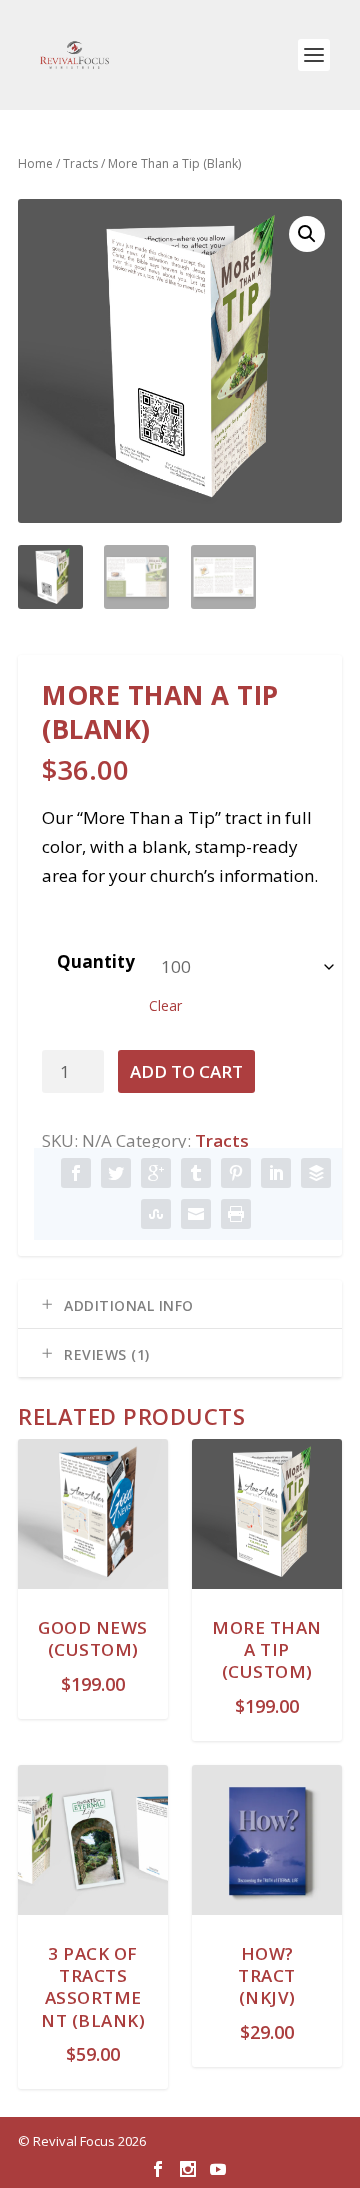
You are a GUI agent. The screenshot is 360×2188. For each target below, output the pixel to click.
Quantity (96, 961)
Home (35, 163)
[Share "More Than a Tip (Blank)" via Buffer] (316, 1173)
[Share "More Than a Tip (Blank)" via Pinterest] (236, 1173)
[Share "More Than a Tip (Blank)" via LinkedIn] (276, 1173)
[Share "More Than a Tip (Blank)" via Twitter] (116, 1173)
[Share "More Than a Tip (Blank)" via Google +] (156, 1173)
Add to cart (186, 1071)
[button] (307, 234)
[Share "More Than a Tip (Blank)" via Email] (196, 1214)
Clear (165, 1005)
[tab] (180, 1304)
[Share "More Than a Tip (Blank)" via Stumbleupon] (156, 1214)
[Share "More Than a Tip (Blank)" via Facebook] (76, 1173)
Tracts (80, 163)
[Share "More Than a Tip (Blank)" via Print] (236, 1214)
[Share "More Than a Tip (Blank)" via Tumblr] (196, 1173)
